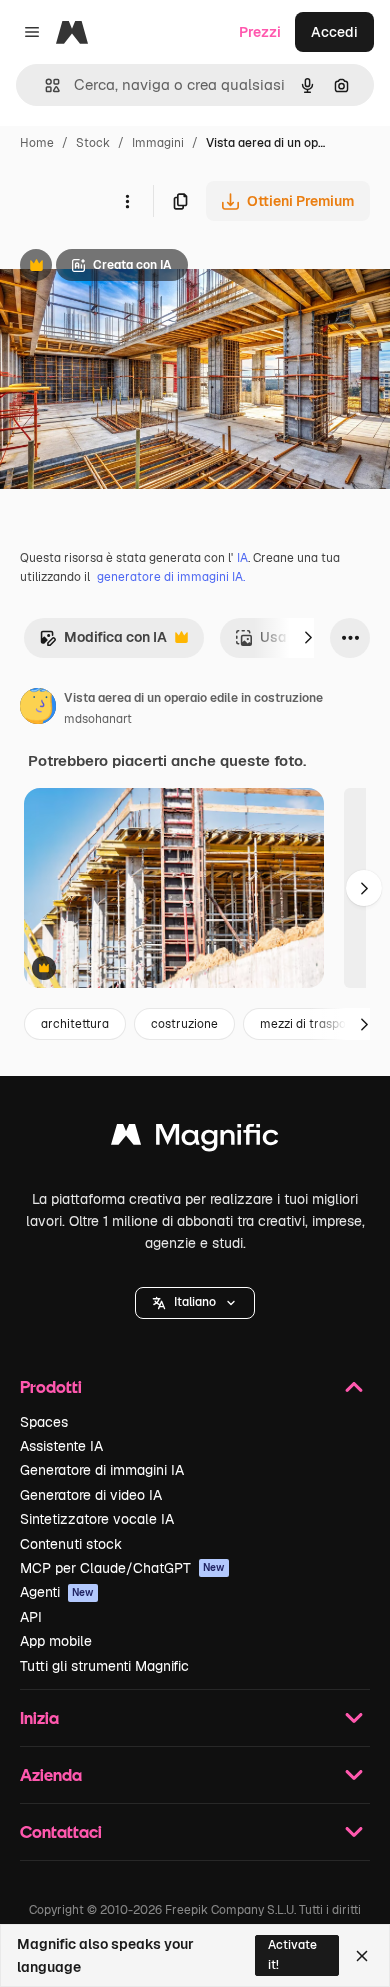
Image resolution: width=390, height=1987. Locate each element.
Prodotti (51, 1386)
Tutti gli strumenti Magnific (104, 1666)
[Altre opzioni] (127, 201)
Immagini (158, 143)
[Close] (362, 1956)
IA (242, 558)
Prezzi (260, 32)
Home (37, 143)
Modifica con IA (103, 642)
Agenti (57, 1592)
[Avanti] (308, 638)
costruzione (184, 1024)
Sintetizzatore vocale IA (97, 1519)
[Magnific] (195, 1139)
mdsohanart (98, 719)
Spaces (44, 1422)
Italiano (195, 1302)
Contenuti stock (71, 1544)
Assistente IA (61, 1446)
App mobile (56, 1641)
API (31, 1617)
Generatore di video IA (91, 1495)
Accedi (334, 32)
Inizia (39, 1717)
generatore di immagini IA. (171, 577)
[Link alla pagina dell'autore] (38, 709)
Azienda (51, 1774)
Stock (93, 143)
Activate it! (292, 1954)
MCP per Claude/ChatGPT (122, 1568)
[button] (195, 1303)
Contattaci (61, 1831)
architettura (75, 1024)
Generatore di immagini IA (102, 1470)
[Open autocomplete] (44, 85)
